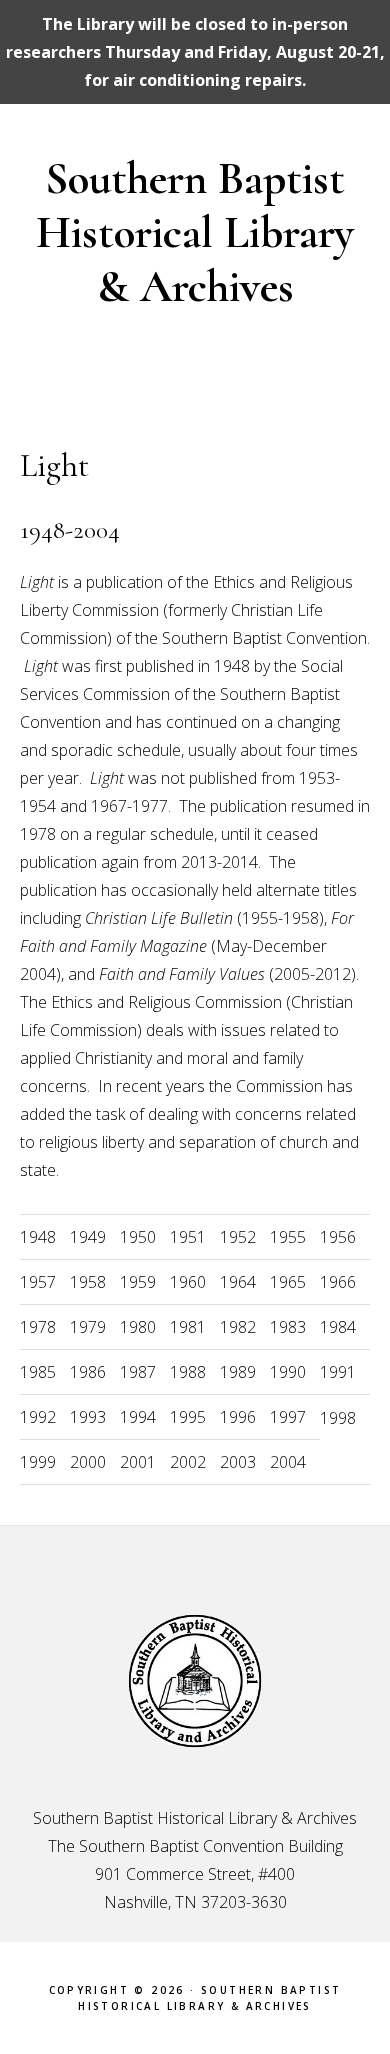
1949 (88, 1237)
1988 (188, 1372)
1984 (338, 1327)
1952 (238, 1237)
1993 (88, 1417)
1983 (288, 1327)
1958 (88, 1282)
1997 (288, 1417)
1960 (188, 1282)
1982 (238, 1327)
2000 (88, 1462)
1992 (38, 1417)
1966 (338, 1282)
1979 (88, 1327)
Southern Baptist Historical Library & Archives (195, 232)
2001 (138, 1462)
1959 (138, 1282)
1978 (38, 1327)
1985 (38, 1372)
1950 (138, 1237)
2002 (188, 1462)
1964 (238, 1282)
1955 (288, 1237)
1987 (138, 1372)
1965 (288, 1282)
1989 (238, 1372)
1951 (188, 1237)
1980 (138, 1327)
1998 (338, 1418)
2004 (288, 1462)
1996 (238, 1417)
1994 (138, 1417)
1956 (338, 1237)
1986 (88, 1372)
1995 (188, 1417)
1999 (38, 1462)
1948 (38, 1237)
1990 (288, 1372)
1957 (38, 1282)
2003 (238, 1462)
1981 (188, 1327)
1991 (338, 1372)
